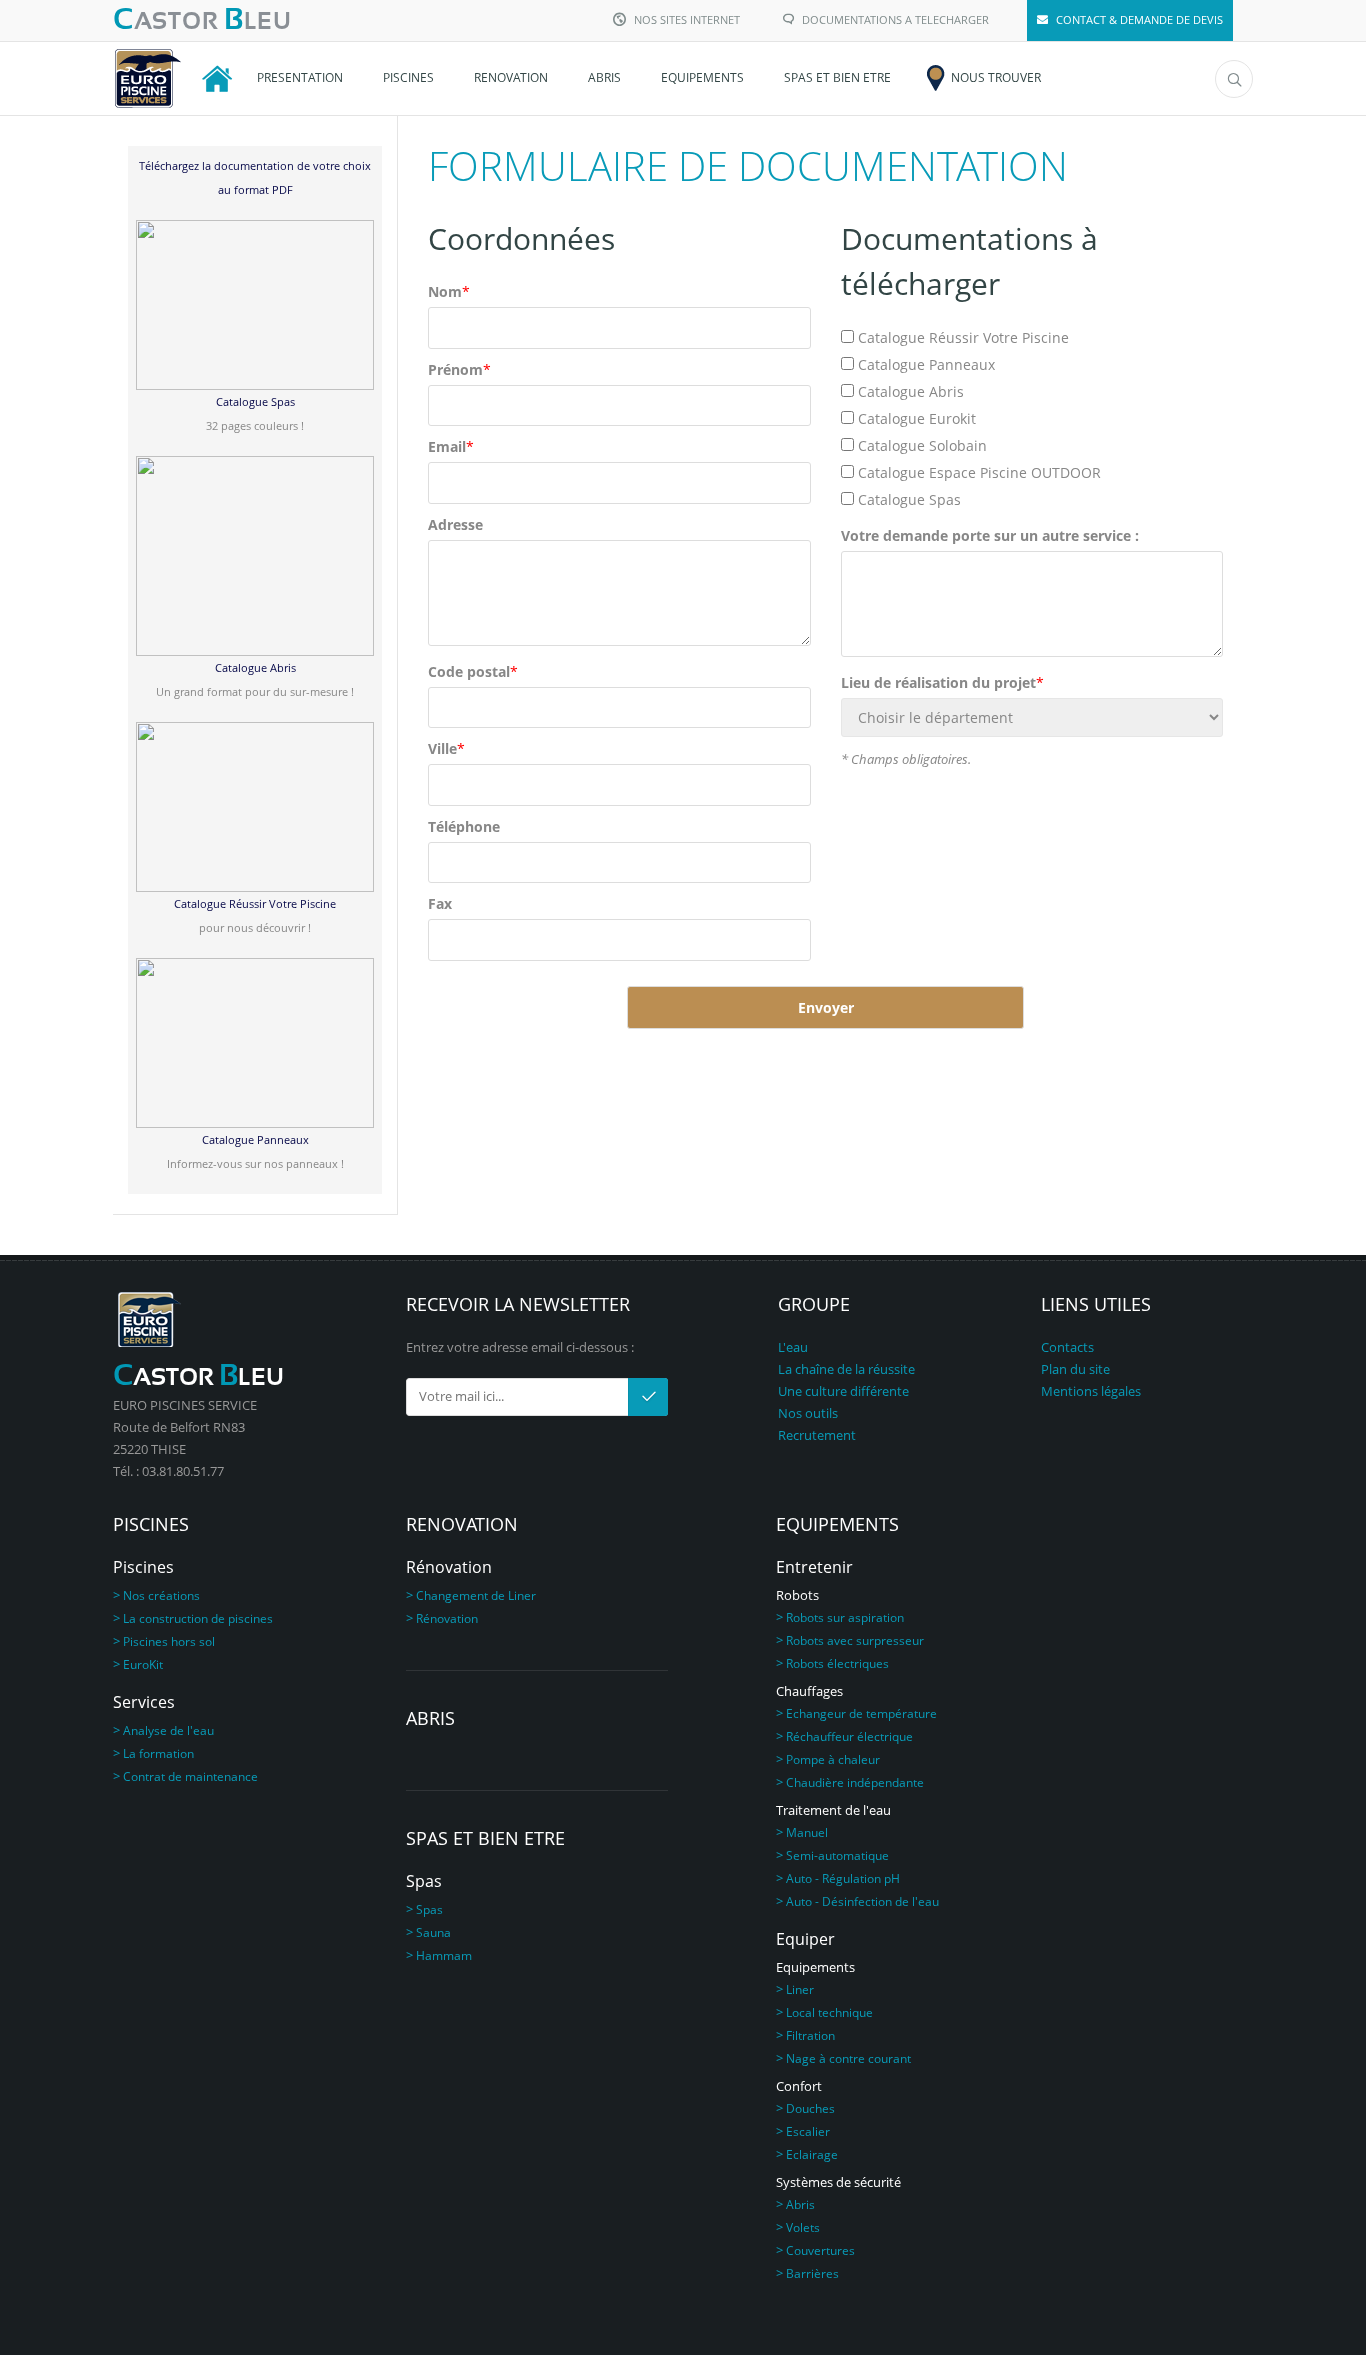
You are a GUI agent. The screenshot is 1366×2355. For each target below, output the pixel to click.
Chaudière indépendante (855, 1782)
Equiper (805, 1939)
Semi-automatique (837, 1855)
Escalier (808, 2131)
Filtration (810, 2035)
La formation (158, 1753)
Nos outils (808, 1413)
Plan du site (1075, 1369)
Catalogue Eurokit (917, 418)
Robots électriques (837, 1663)
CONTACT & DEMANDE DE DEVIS (1139, 19)
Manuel (807, 1832)
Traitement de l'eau (833, 1810)
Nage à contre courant (848, 2058)
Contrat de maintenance (190, 1776)
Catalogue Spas (909, 499)
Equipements (815, 1967)
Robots (797, 1595)
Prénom (459, 369)
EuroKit (143, 1664)
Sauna (433, 1932)
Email (451, 446)
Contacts (1067, 1347)
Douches (810, 2108)
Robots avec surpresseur (855, 1640)
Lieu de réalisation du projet (942, 682)
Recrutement (817, 1435)
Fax (440, 903)
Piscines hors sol (169, 1641)
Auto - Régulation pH (843, 1878)
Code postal (473, 671)
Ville (446, 748)
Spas (424, 1881)
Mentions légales (1091, 1391)
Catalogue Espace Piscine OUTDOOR (979, 472)
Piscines (143, 1567)
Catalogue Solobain (922, 445)
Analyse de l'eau (168, 1730)
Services (144, 1702)
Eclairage (812, 2154)
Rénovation (449, 1567)
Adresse (455, 524)
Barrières (812, 2273)
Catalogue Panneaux (926, 364)
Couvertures (820, 2250)
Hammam (444, 1955)
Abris (800, 2204)
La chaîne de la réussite (846, 1369)
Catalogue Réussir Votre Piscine (963, 337)
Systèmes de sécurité (838, 2182)
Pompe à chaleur (833, 1759)
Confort (799, 2086)
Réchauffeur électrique (849, 1736)
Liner (800, 1989)
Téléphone (464, 826)
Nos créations (161, 1595)
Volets (803, 2227)
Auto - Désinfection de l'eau (862, 1901)
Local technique (829, 2012)
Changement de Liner (476, 1595)
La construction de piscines (198, 1618)
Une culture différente (843, 1391)
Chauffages (809, 1691)
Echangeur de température (861, 1713)
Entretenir (814, 1567)
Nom (449, 291)
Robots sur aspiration (845, 1617)
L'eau (793, 1347)
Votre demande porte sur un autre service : (990, 535)
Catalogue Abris (911, 391)
